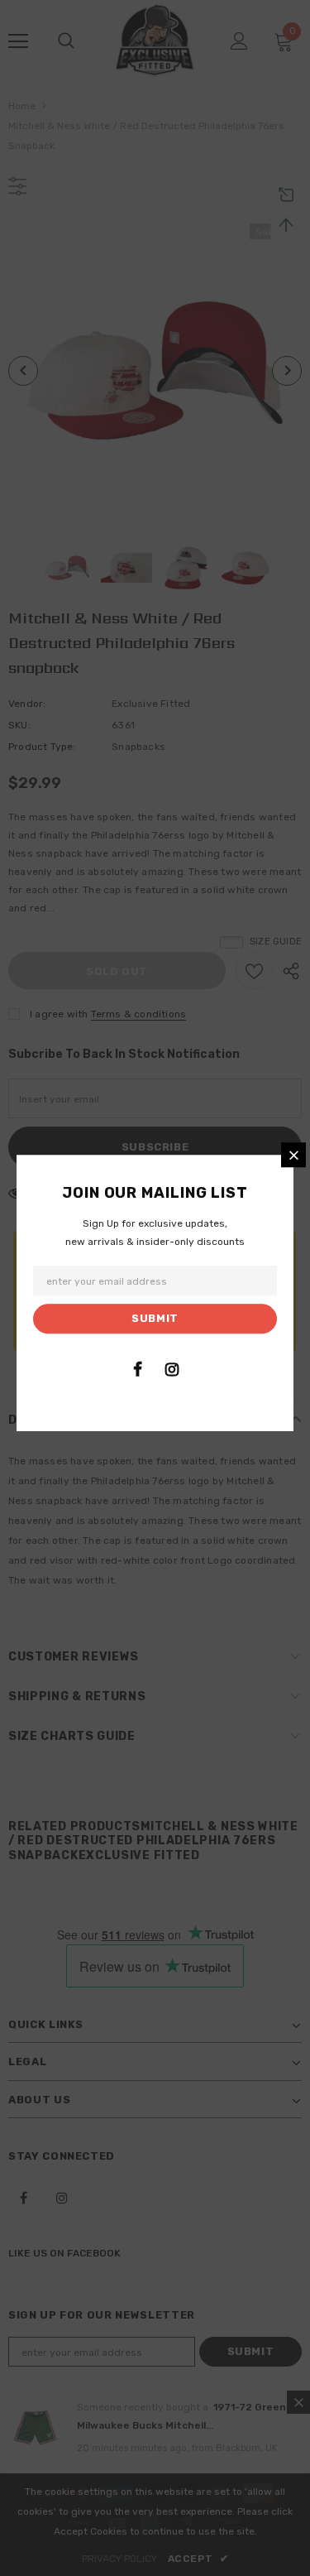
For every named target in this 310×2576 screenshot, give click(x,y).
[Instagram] (172, 1369)
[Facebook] (138, 1369)
